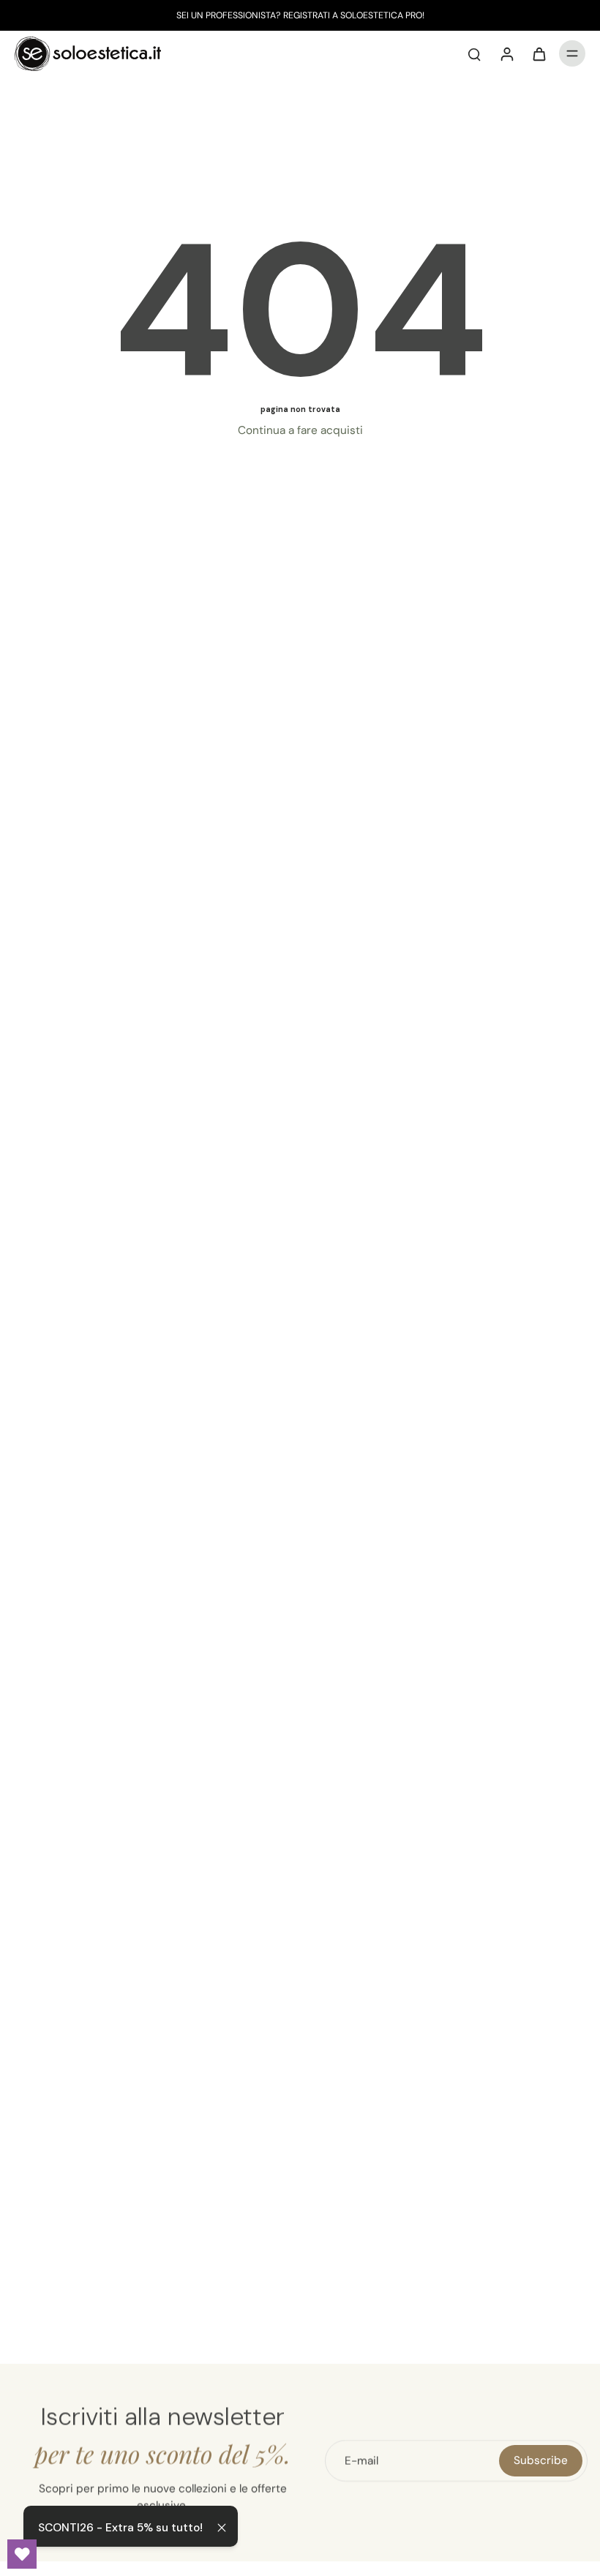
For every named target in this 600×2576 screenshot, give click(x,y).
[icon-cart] (539, 53)
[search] (474, 53)
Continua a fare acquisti (300, 430)
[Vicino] (222, 2528)
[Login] (506, 53)
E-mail (361, 2460)
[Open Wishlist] (22, 2554)
